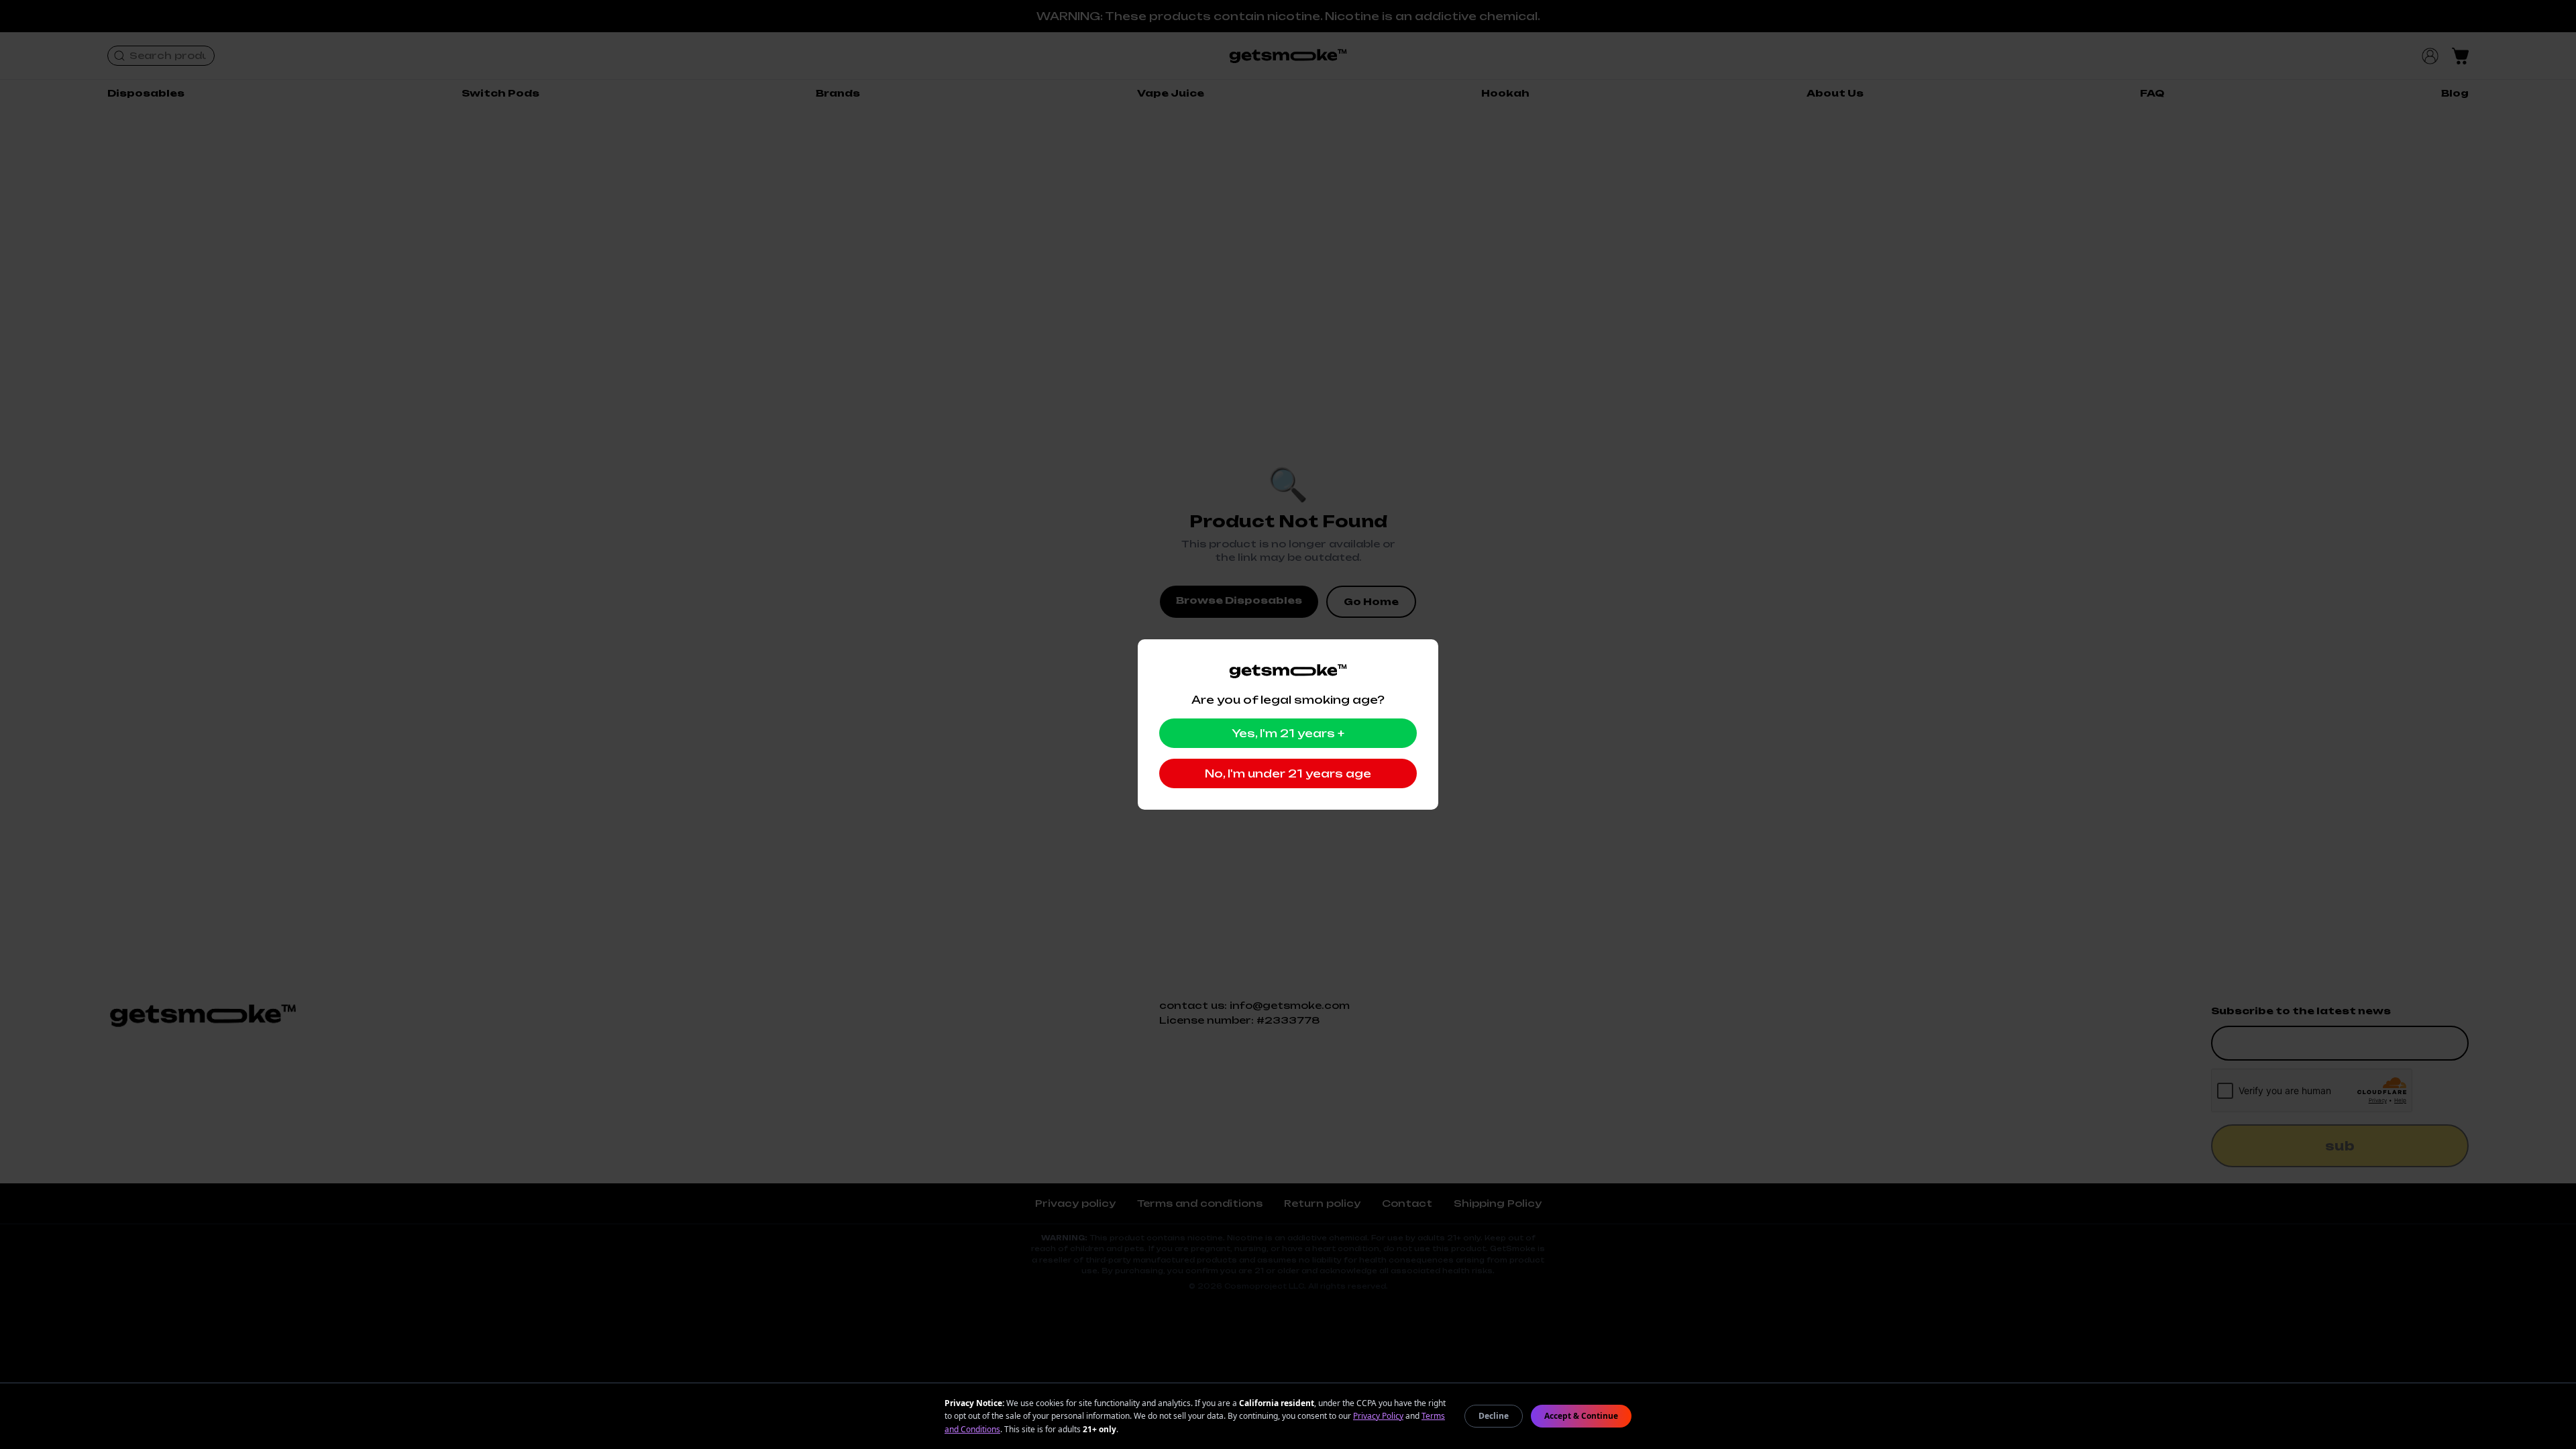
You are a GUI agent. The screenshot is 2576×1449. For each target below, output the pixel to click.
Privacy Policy (1378, 1416)
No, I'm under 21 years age (1288, 773)
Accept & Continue (1581, 1416)
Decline (1494, 1416)
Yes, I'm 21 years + (1288, 733)
